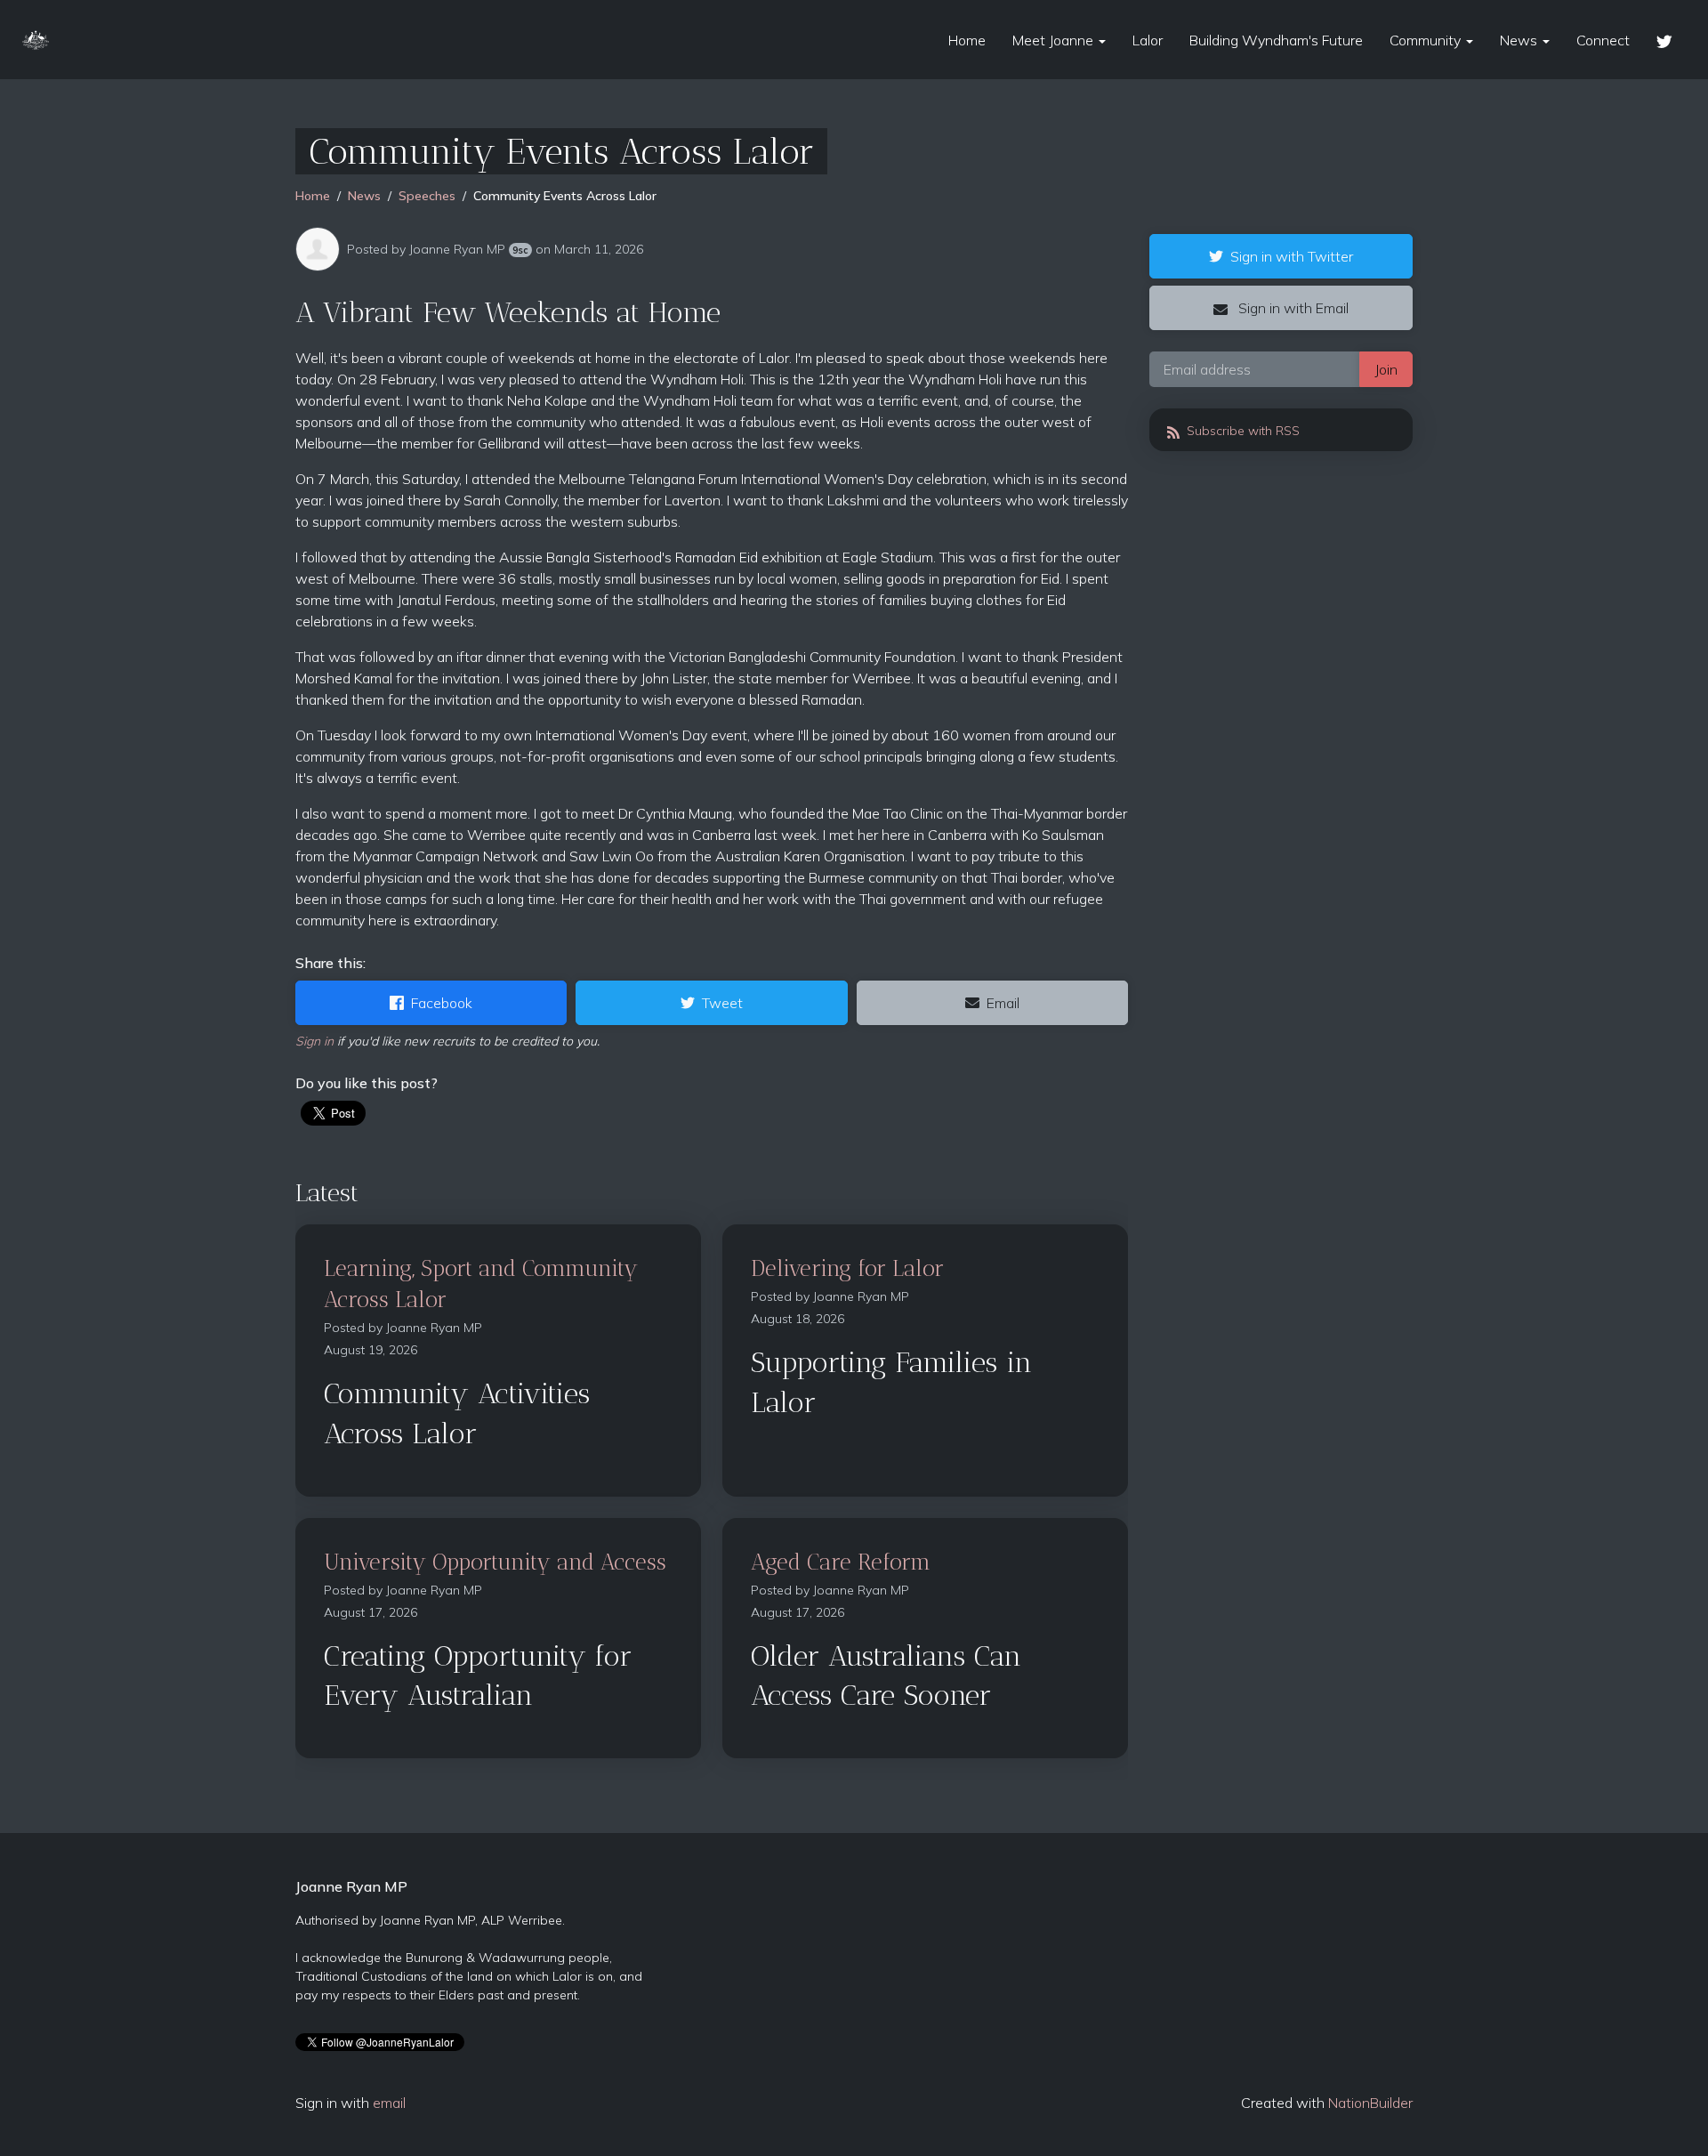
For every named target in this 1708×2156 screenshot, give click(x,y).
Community (1427, 40)
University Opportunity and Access (495, 1562)
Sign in (314, 1041)
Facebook (442, 1003)
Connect (1603, 40)
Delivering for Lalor (847, 1268)
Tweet (722, 1003)
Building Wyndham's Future (1276, 40)
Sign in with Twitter (1292, 256)
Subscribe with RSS (1241, 431)
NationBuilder (1370, 2103)
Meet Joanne (1055, 40)
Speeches (427, 196)
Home (967, 40)
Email (1003, 1003)
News (1520, 40)
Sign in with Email (1292, 308)
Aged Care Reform (841, 1562)
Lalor (1148, 40)
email (389, 2103)
